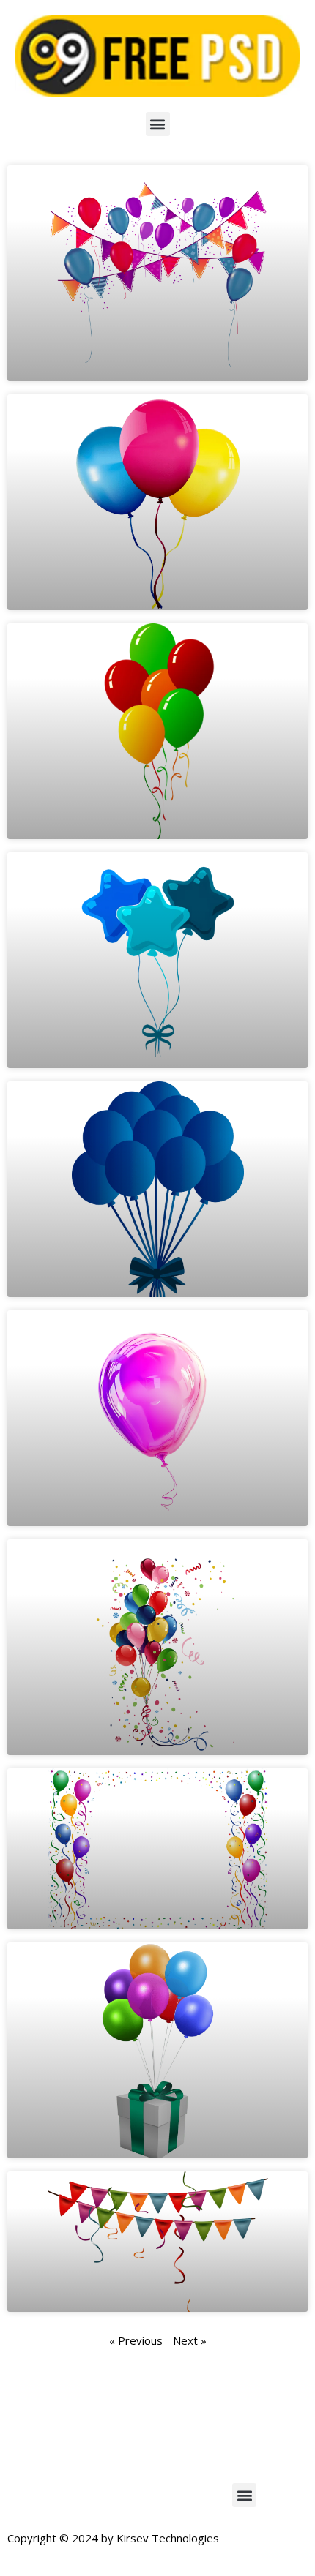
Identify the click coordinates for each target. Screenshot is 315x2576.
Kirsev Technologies (168, 2538)
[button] (158, 124)
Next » (190, 2340)
